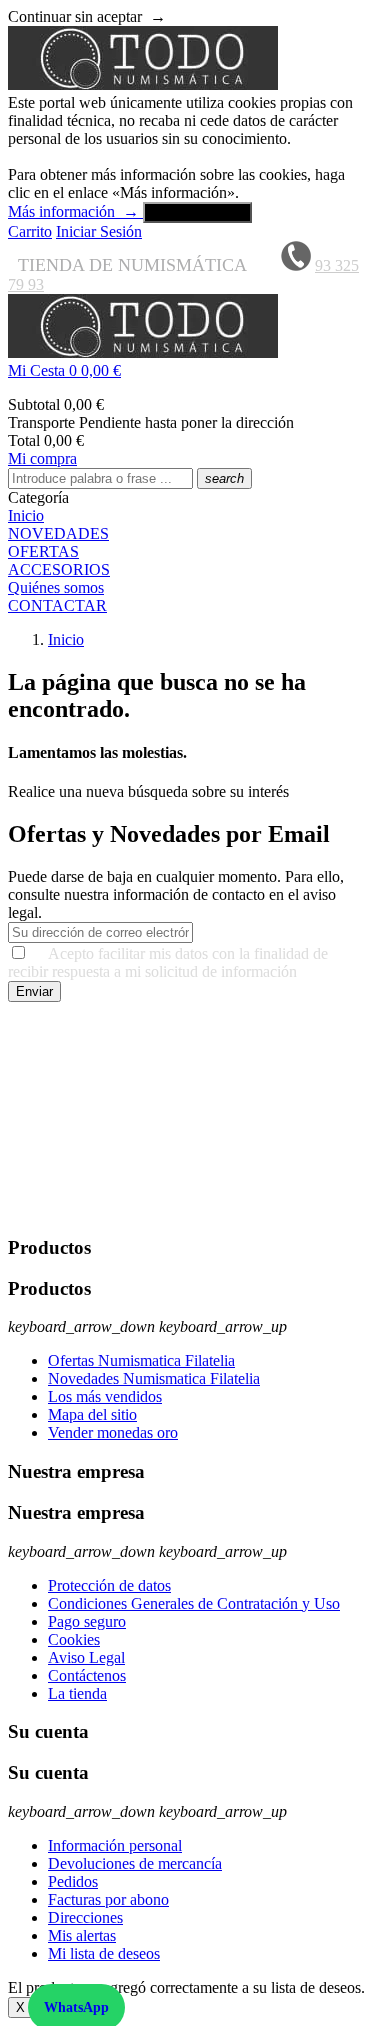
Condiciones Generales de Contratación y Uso (194, 1603)
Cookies (74, 1639)
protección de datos (280, 1208)
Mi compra (42, 458)
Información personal (115, 1845)
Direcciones (85, 1917)
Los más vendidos (105, 1396)
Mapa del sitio (92, 1414)
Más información (73, 211)
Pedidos (73, 1881)
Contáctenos (87, 1675)
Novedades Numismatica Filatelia (154, 1378)
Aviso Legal (86, 1657)
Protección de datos (109, 1585)
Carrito (30, 231)
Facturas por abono (108, 1899)
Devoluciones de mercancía (135, 1863)
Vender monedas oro (113, 1432)
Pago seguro (87, 1621)
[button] (187, 371)
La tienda (77, 1693)
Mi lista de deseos (104, 1953)
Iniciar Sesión (99, 231)
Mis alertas (82, 1935)
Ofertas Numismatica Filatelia (141, 1360)
